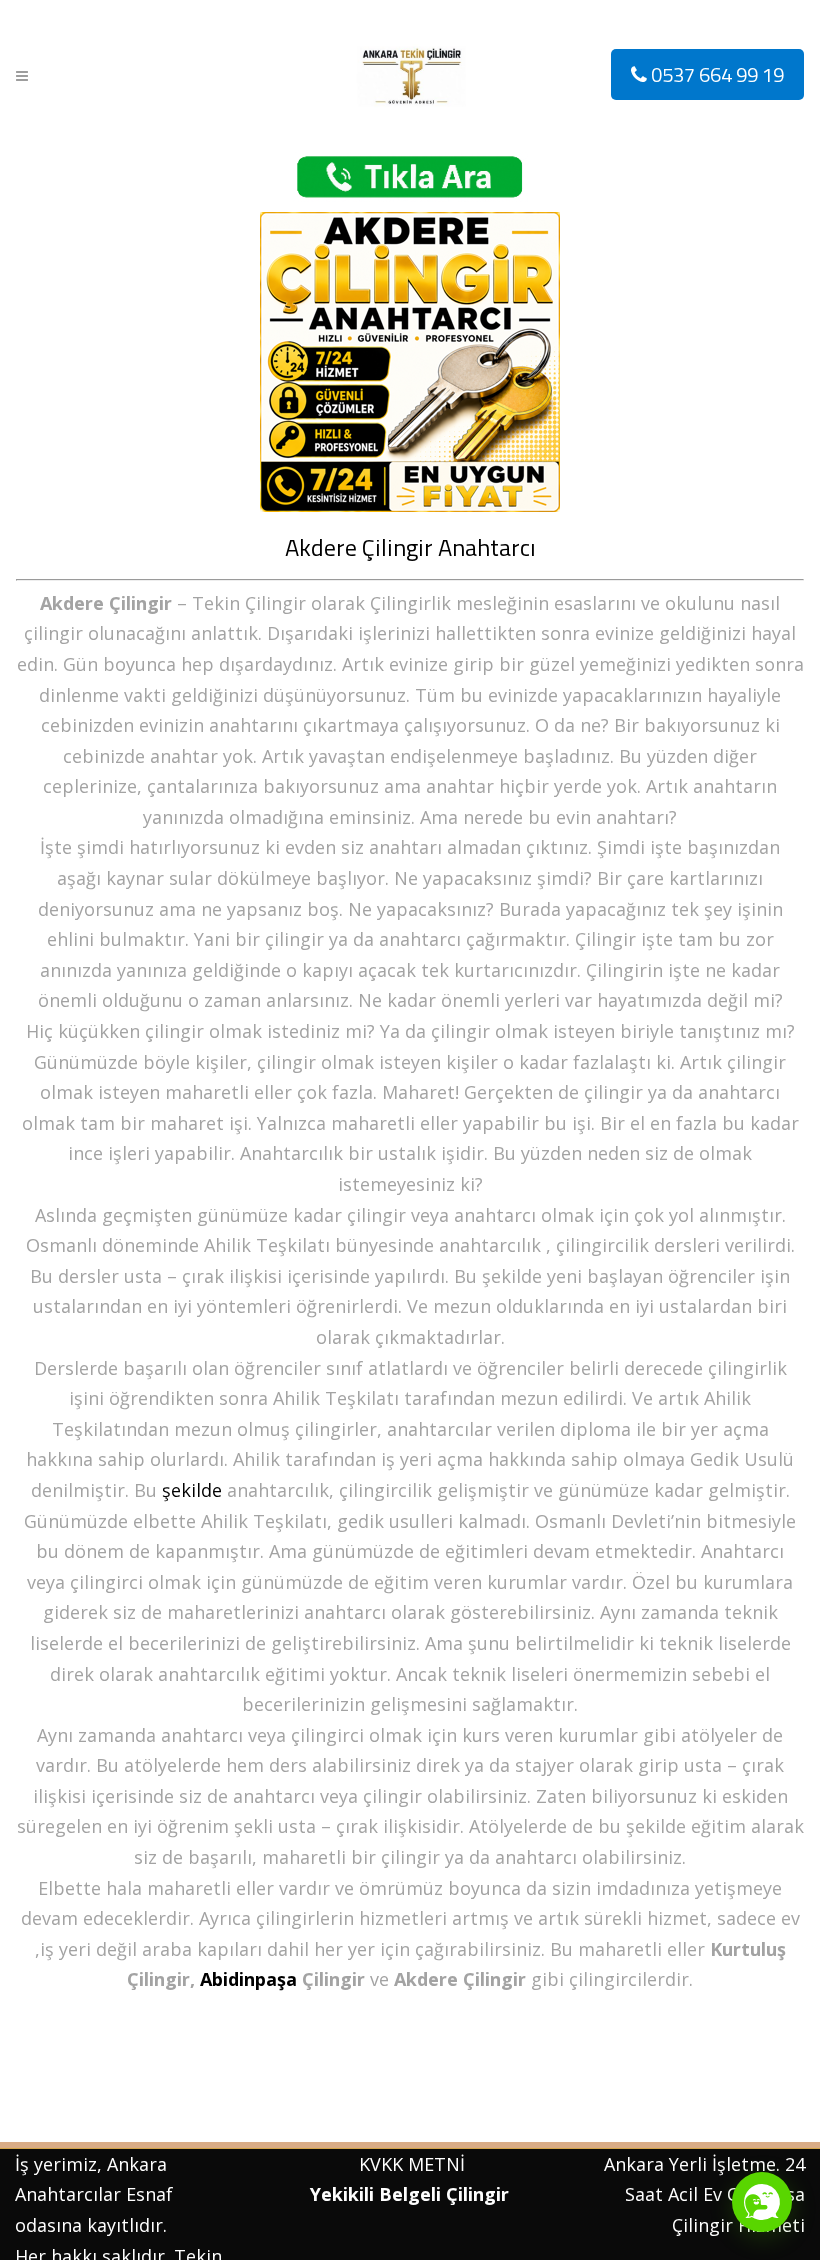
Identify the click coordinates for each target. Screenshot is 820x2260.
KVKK (381, 2164)
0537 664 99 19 (715, 74)
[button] (762, 2202)
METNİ (434, 2164)
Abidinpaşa (248, 1979)
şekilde (192, 1490)
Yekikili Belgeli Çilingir (412, 2194)
